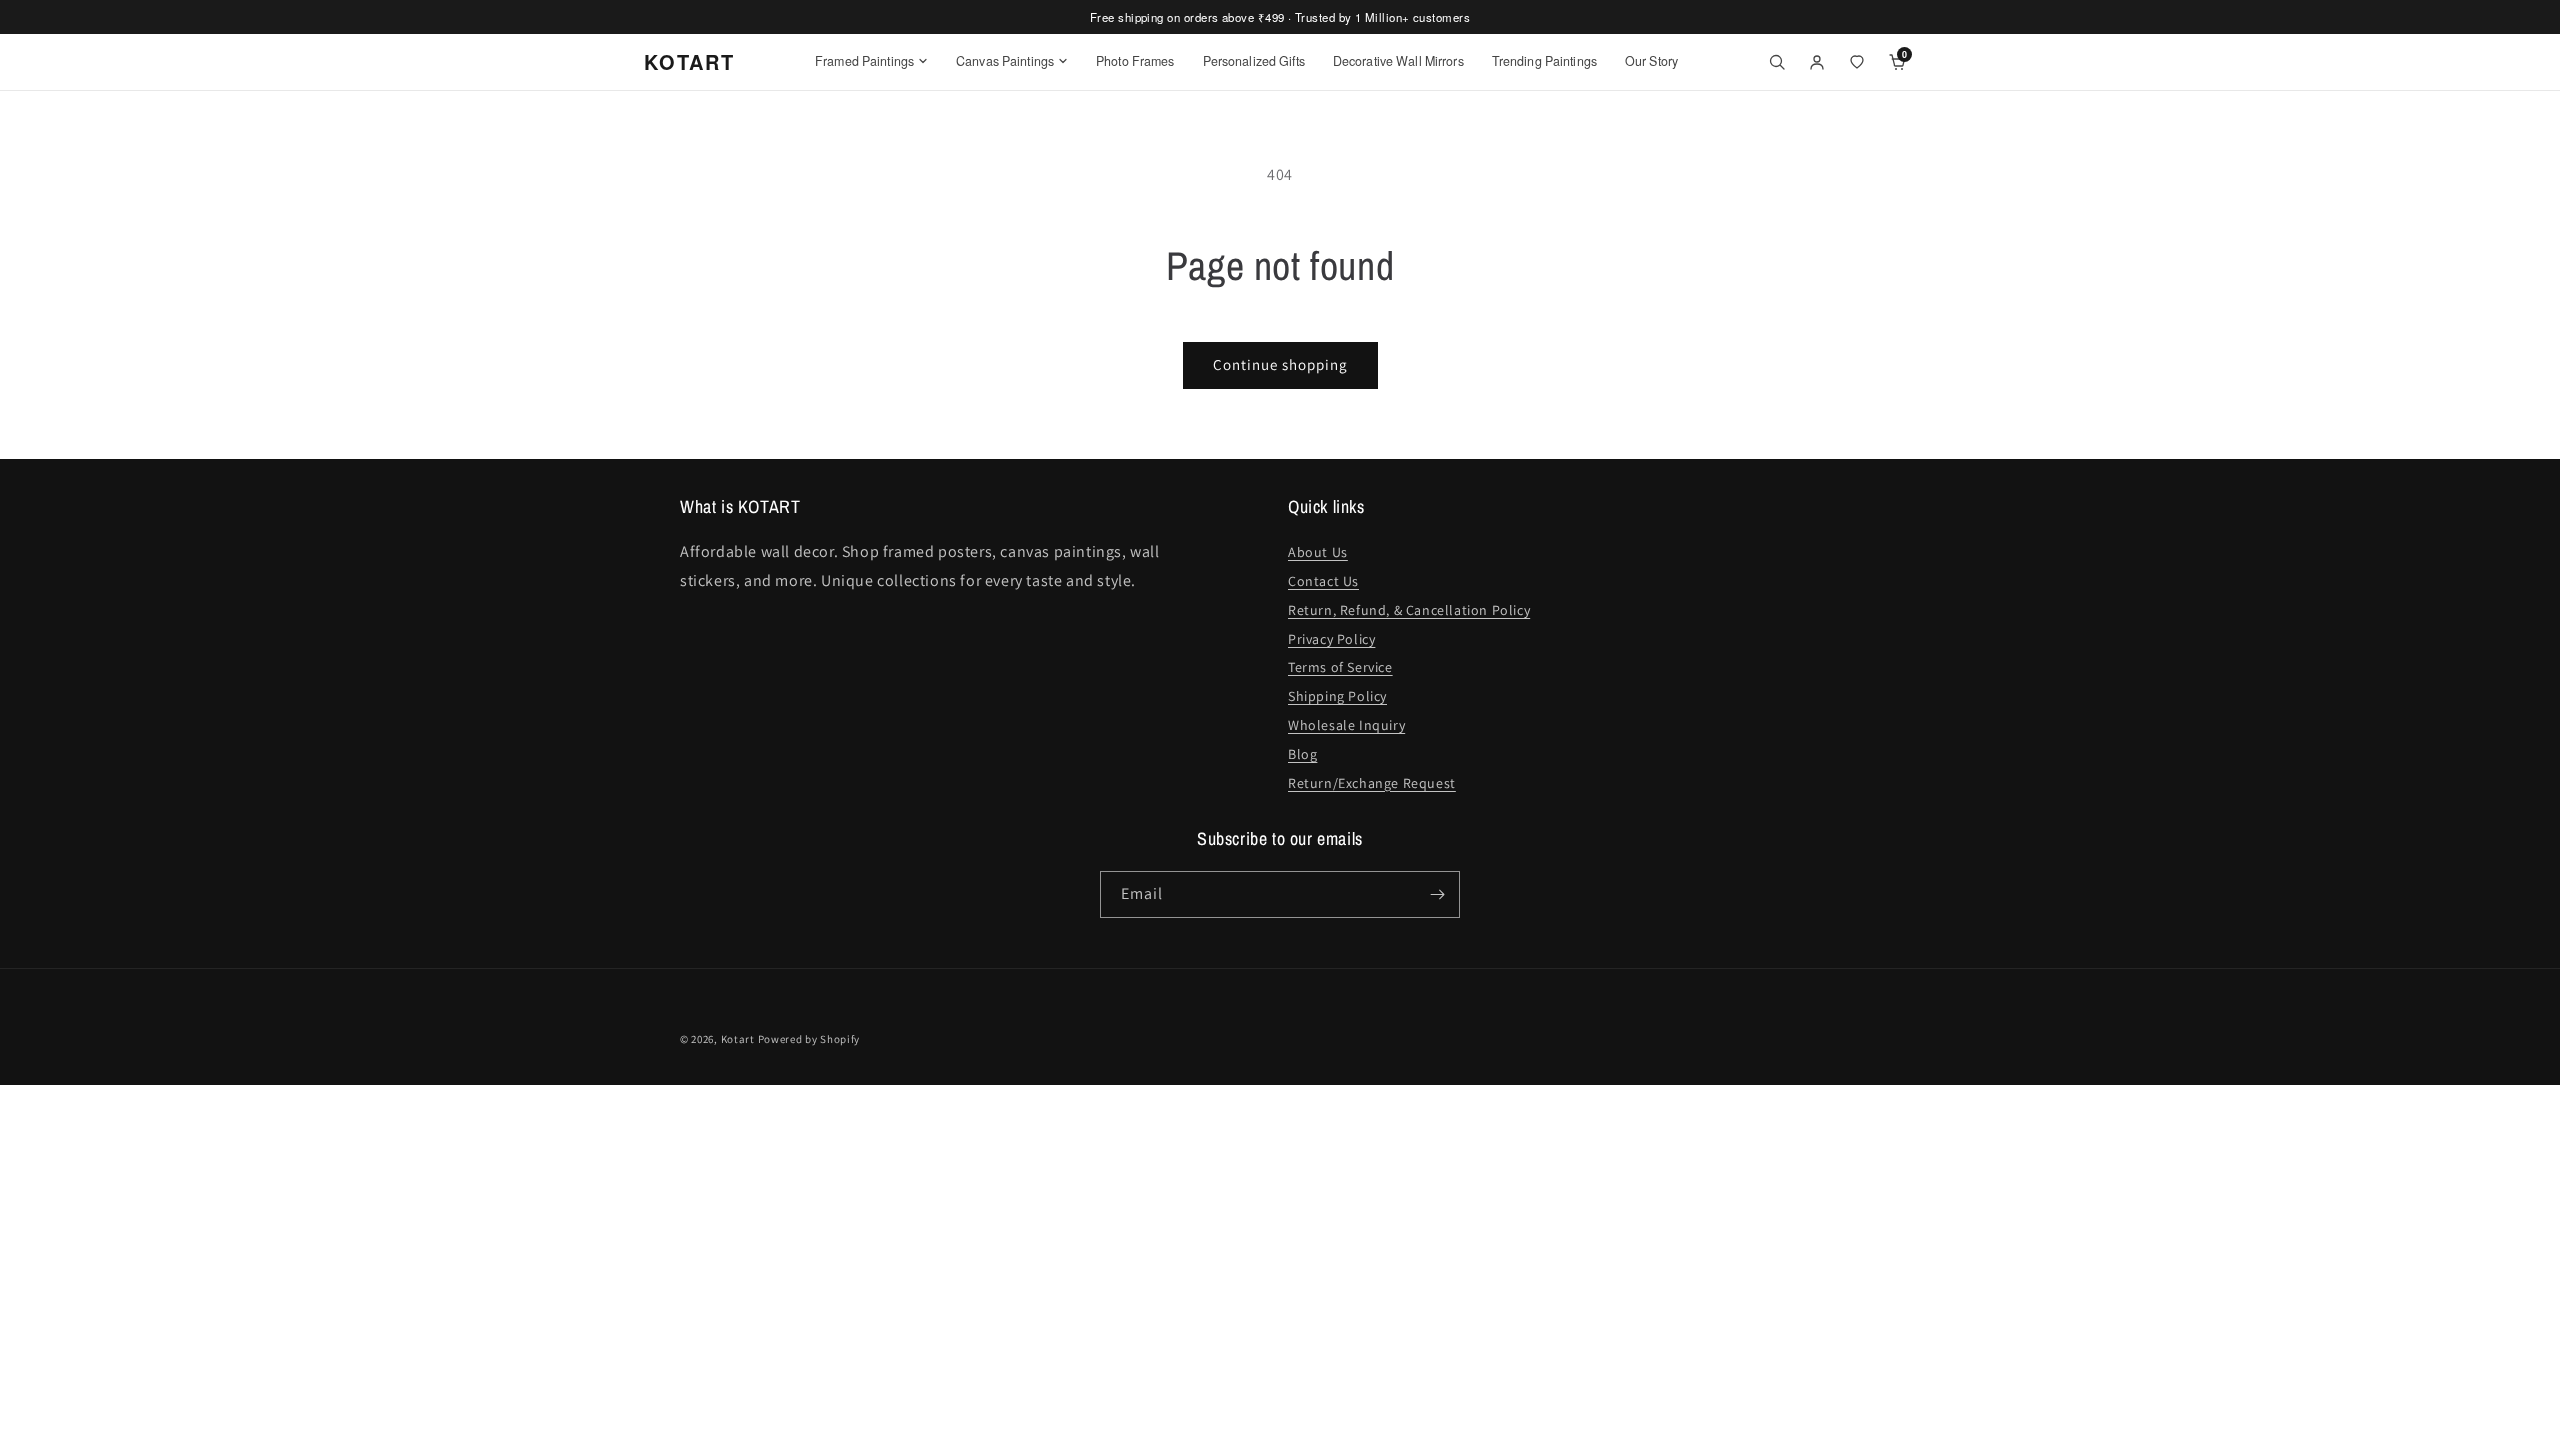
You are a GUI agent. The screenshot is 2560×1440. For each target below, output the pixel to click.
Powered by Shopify (809, 1039)
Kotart (738, 1039)
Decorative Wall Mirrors (1398, 61)
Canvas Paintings (1005, 61)
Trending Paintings (1544, 61)
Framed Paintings (864, 61)
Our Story (1651, 61)
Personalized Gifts (1254, 61)
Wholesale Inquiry (1346, 725)
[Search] (1777, 62)
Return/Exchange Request (1372, 783)
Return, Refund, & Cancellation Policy (1409, 610)
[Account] (1817, 62)
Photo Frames (1135, 61)
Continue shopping (1280, 364)
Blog (1302, 754)
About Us (1318, 552)
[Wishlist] (1857, 62)
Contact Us (1323, 581)
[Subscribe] (1437, 894)
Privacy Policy (1331, 639)
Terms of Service (1340, 667)
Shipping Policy (1337, 696)
